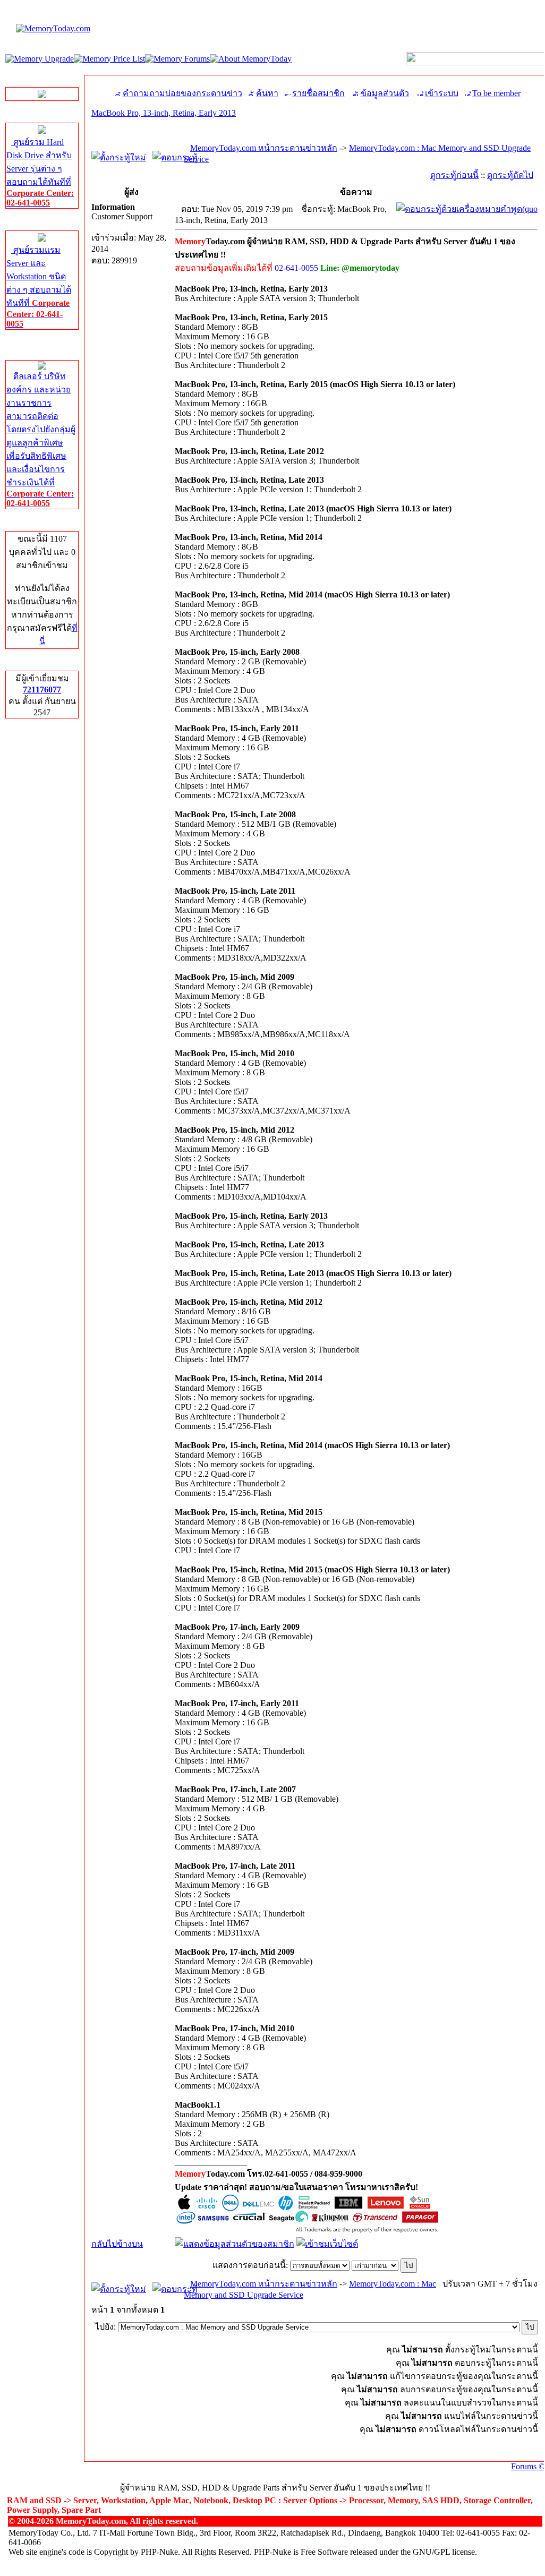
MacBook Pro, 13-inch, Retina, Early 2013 (164, 113)
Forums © (528, 2466)
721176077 (42, 690)
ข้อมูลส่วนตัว (385, 93)
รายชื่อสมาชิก (318, 93)
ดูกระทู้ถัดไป (510, 175)
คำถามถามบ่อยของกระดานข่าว (182, 93)
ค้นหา (267, 93)
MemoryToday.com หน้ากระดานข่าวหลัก (264, 148)
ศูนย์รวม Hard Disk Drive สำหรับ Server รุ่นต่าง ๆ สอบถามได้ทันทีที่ (40, 172)
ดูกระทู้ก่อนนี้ (454, 175)
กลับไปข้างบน (117, 2244)
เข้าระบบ (442, 93)
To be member (496, 93)
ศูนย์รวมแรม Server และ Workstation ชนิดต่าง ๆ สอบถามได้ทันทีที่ (39, 287)
